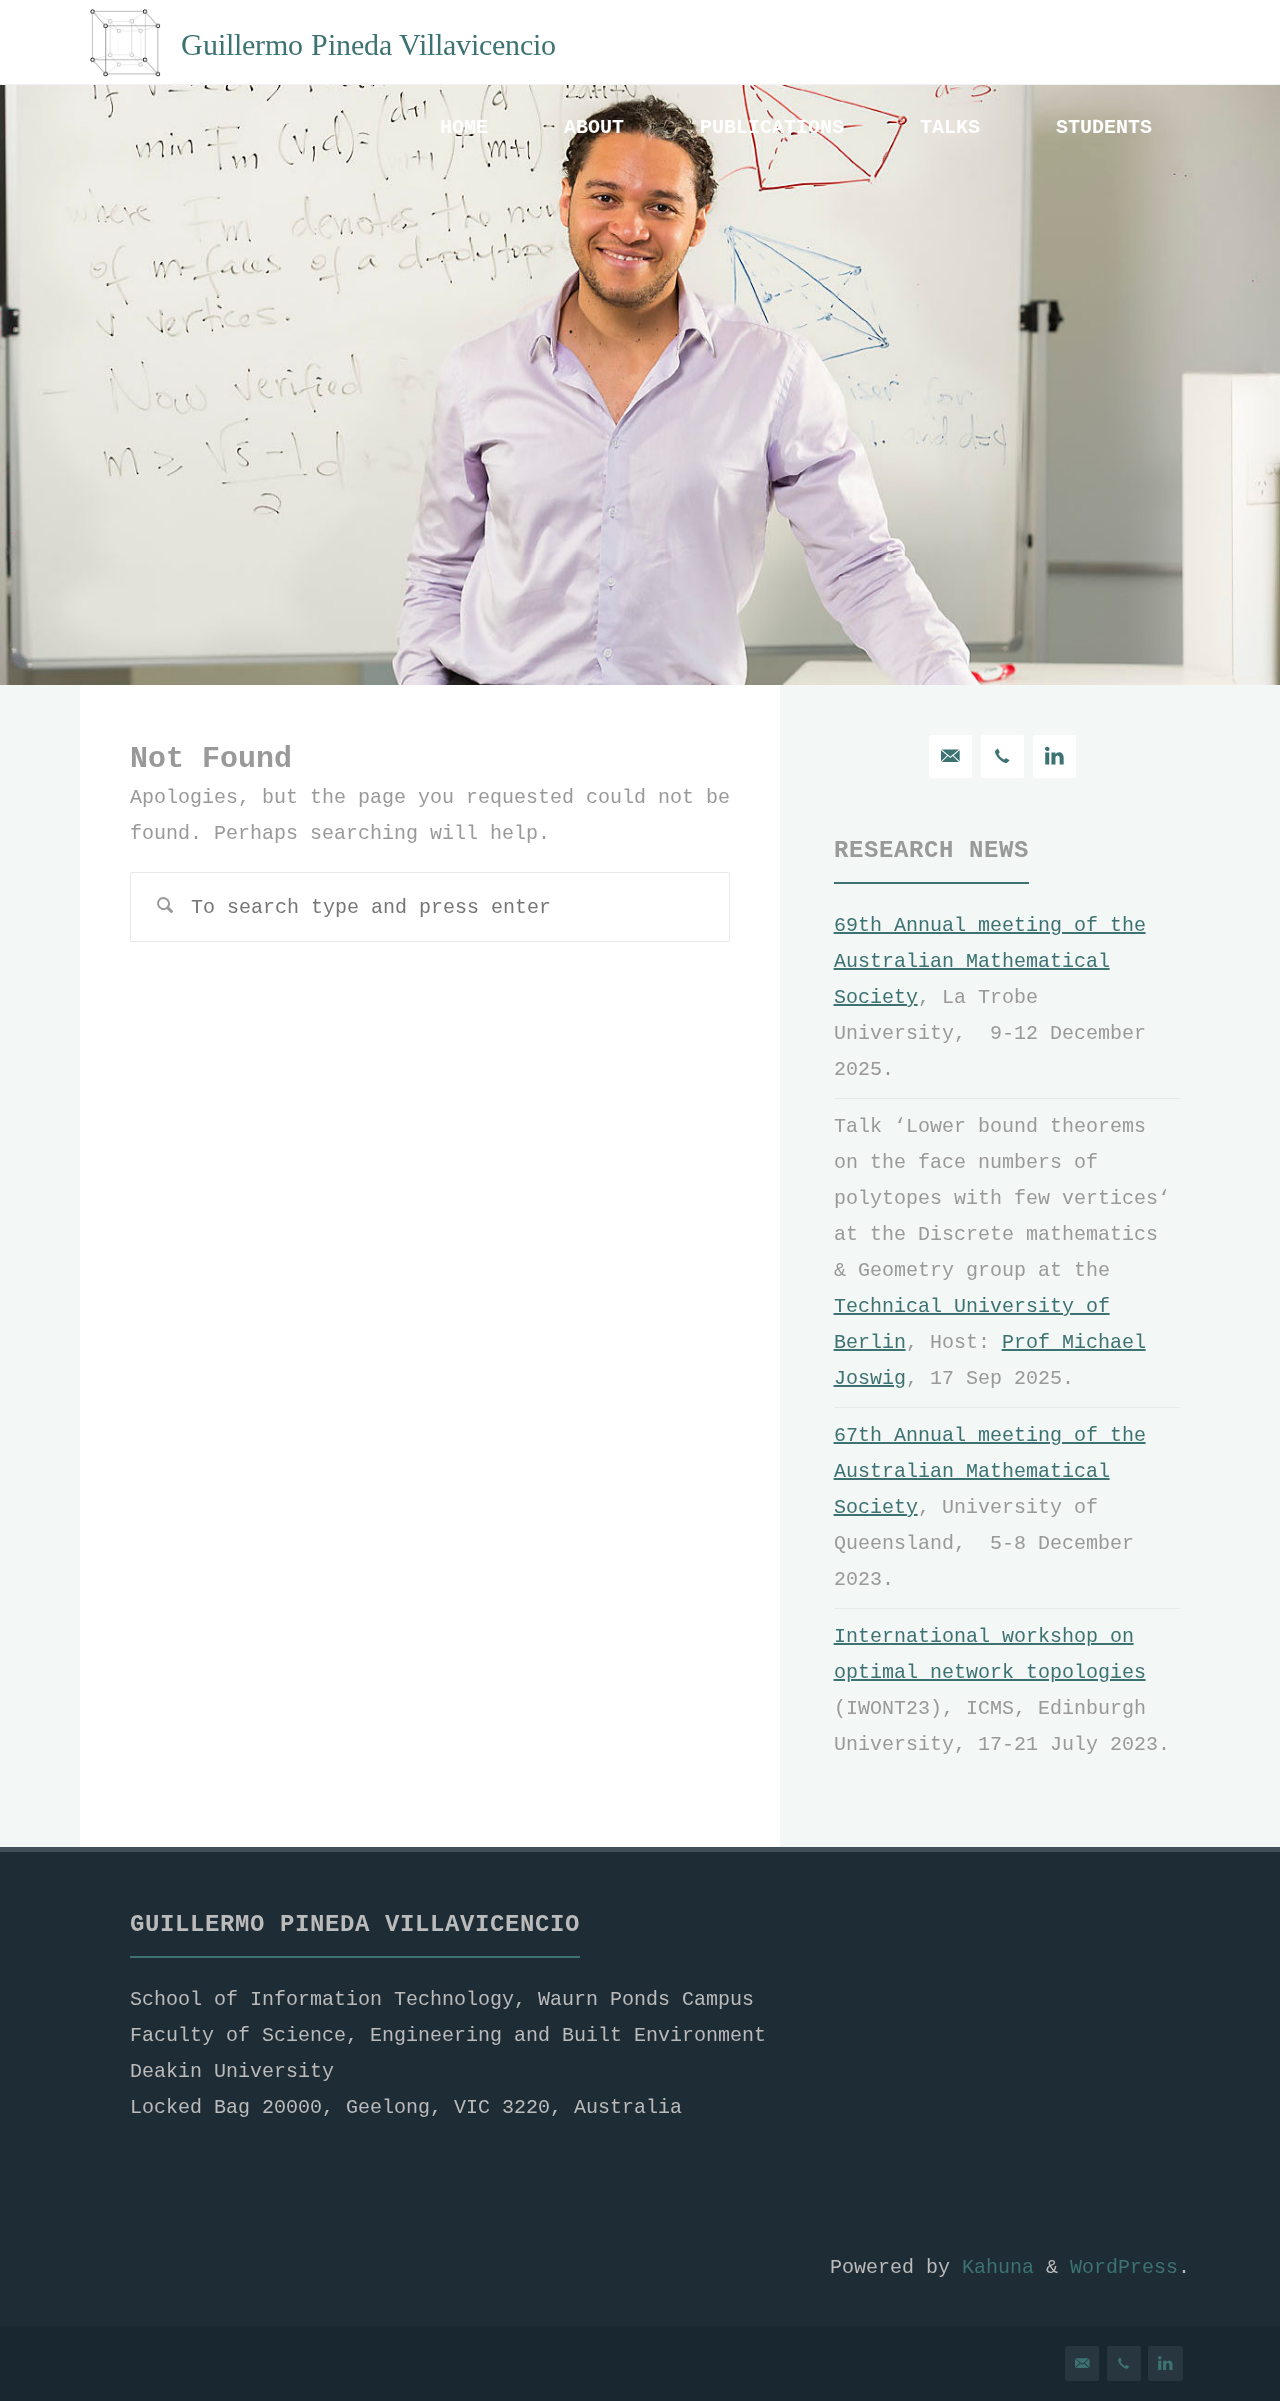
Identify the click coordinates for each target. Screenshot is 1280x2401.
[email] (950, 756)
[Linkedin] (1054, 756)
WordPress (1124, 2267)
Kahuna (992, 2267)
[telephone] (1002, 756)
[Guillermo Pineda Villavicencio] (125, 42)
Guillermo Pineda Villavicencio (368, 43)
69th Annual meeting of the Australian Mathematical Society (990, 961)
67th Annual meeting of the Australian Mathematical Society (990, 1471)
